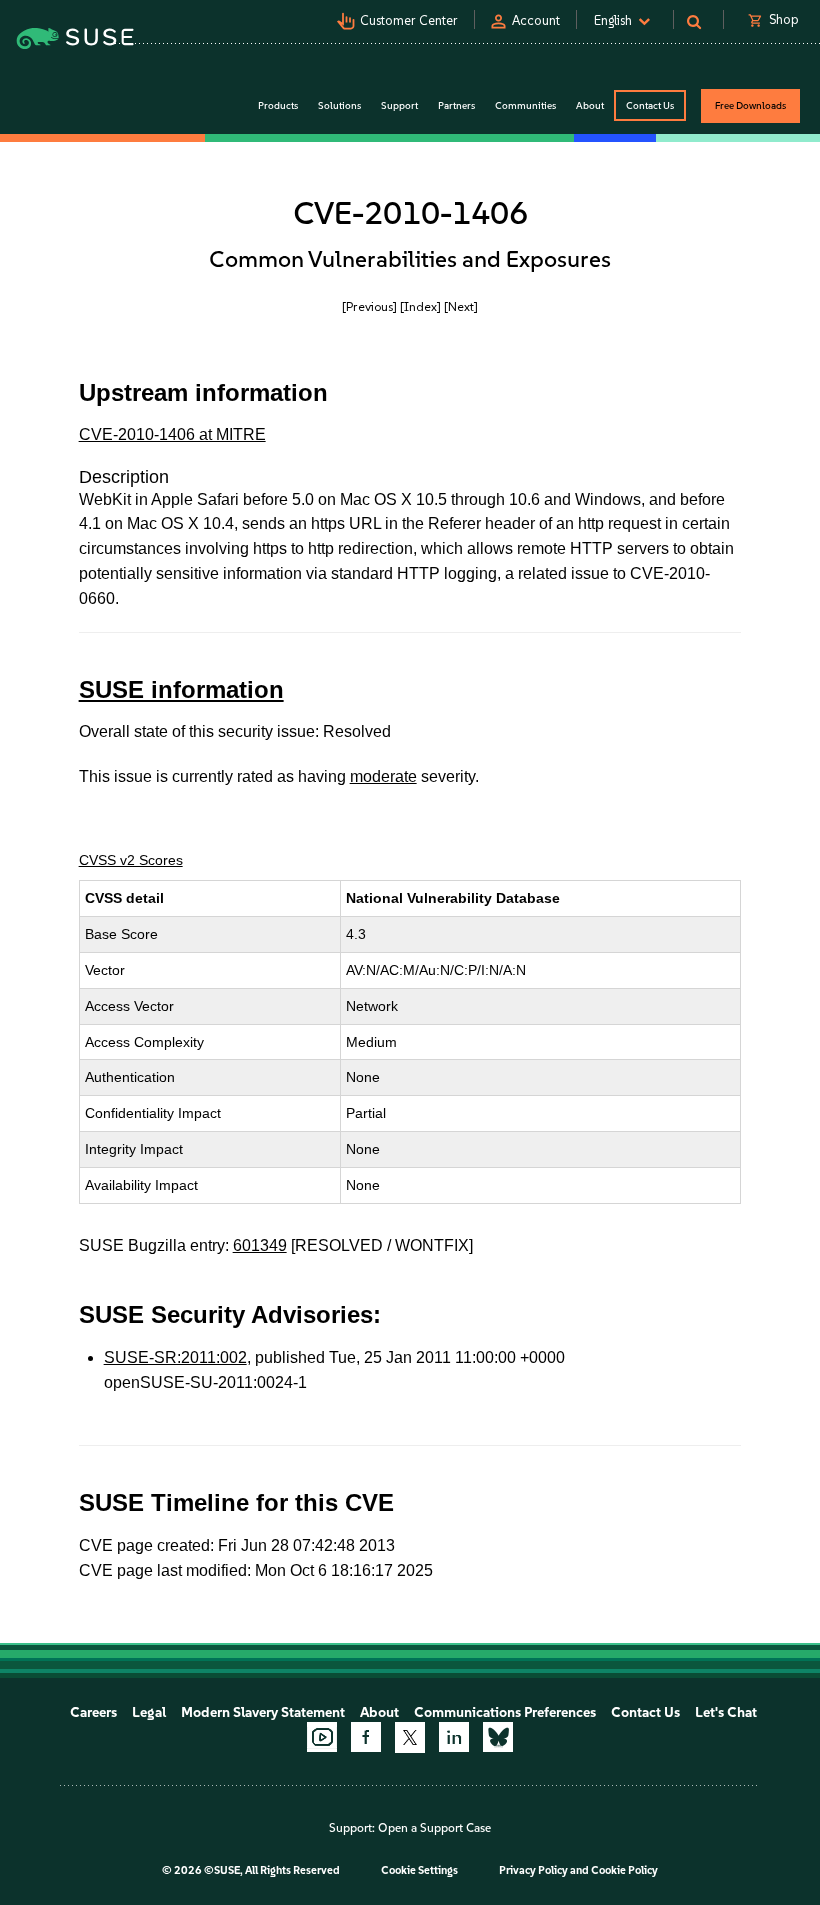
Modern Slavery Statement (263, 1712)
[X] (410, 1737)
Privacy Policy (533, 1870)
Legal (149, 1712)
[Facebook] (366, 1737)
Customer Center (409, 20)
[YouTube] (322, 1737)
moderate (383, 776)
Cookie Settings (419, 1870)
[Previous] (369, 306)
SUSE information (181, 689)
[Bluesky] (498, 1737)
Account (536, 20)
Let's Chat (726, 1712)
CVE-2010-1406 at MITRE (172, 434)
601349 (260, 1245)
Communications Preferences (505, 1712)
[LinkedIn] (454, 1737)
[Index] (420, 306)
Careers (93, 1712)
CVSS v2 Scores (131, 860)
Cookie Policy (624, 1870)
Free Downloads (750, 105)
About (379, 1712)
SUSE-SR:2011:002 (175, 1357)
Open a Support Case (434, 1828)
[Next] (461, 306)
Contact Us (650, 105)
